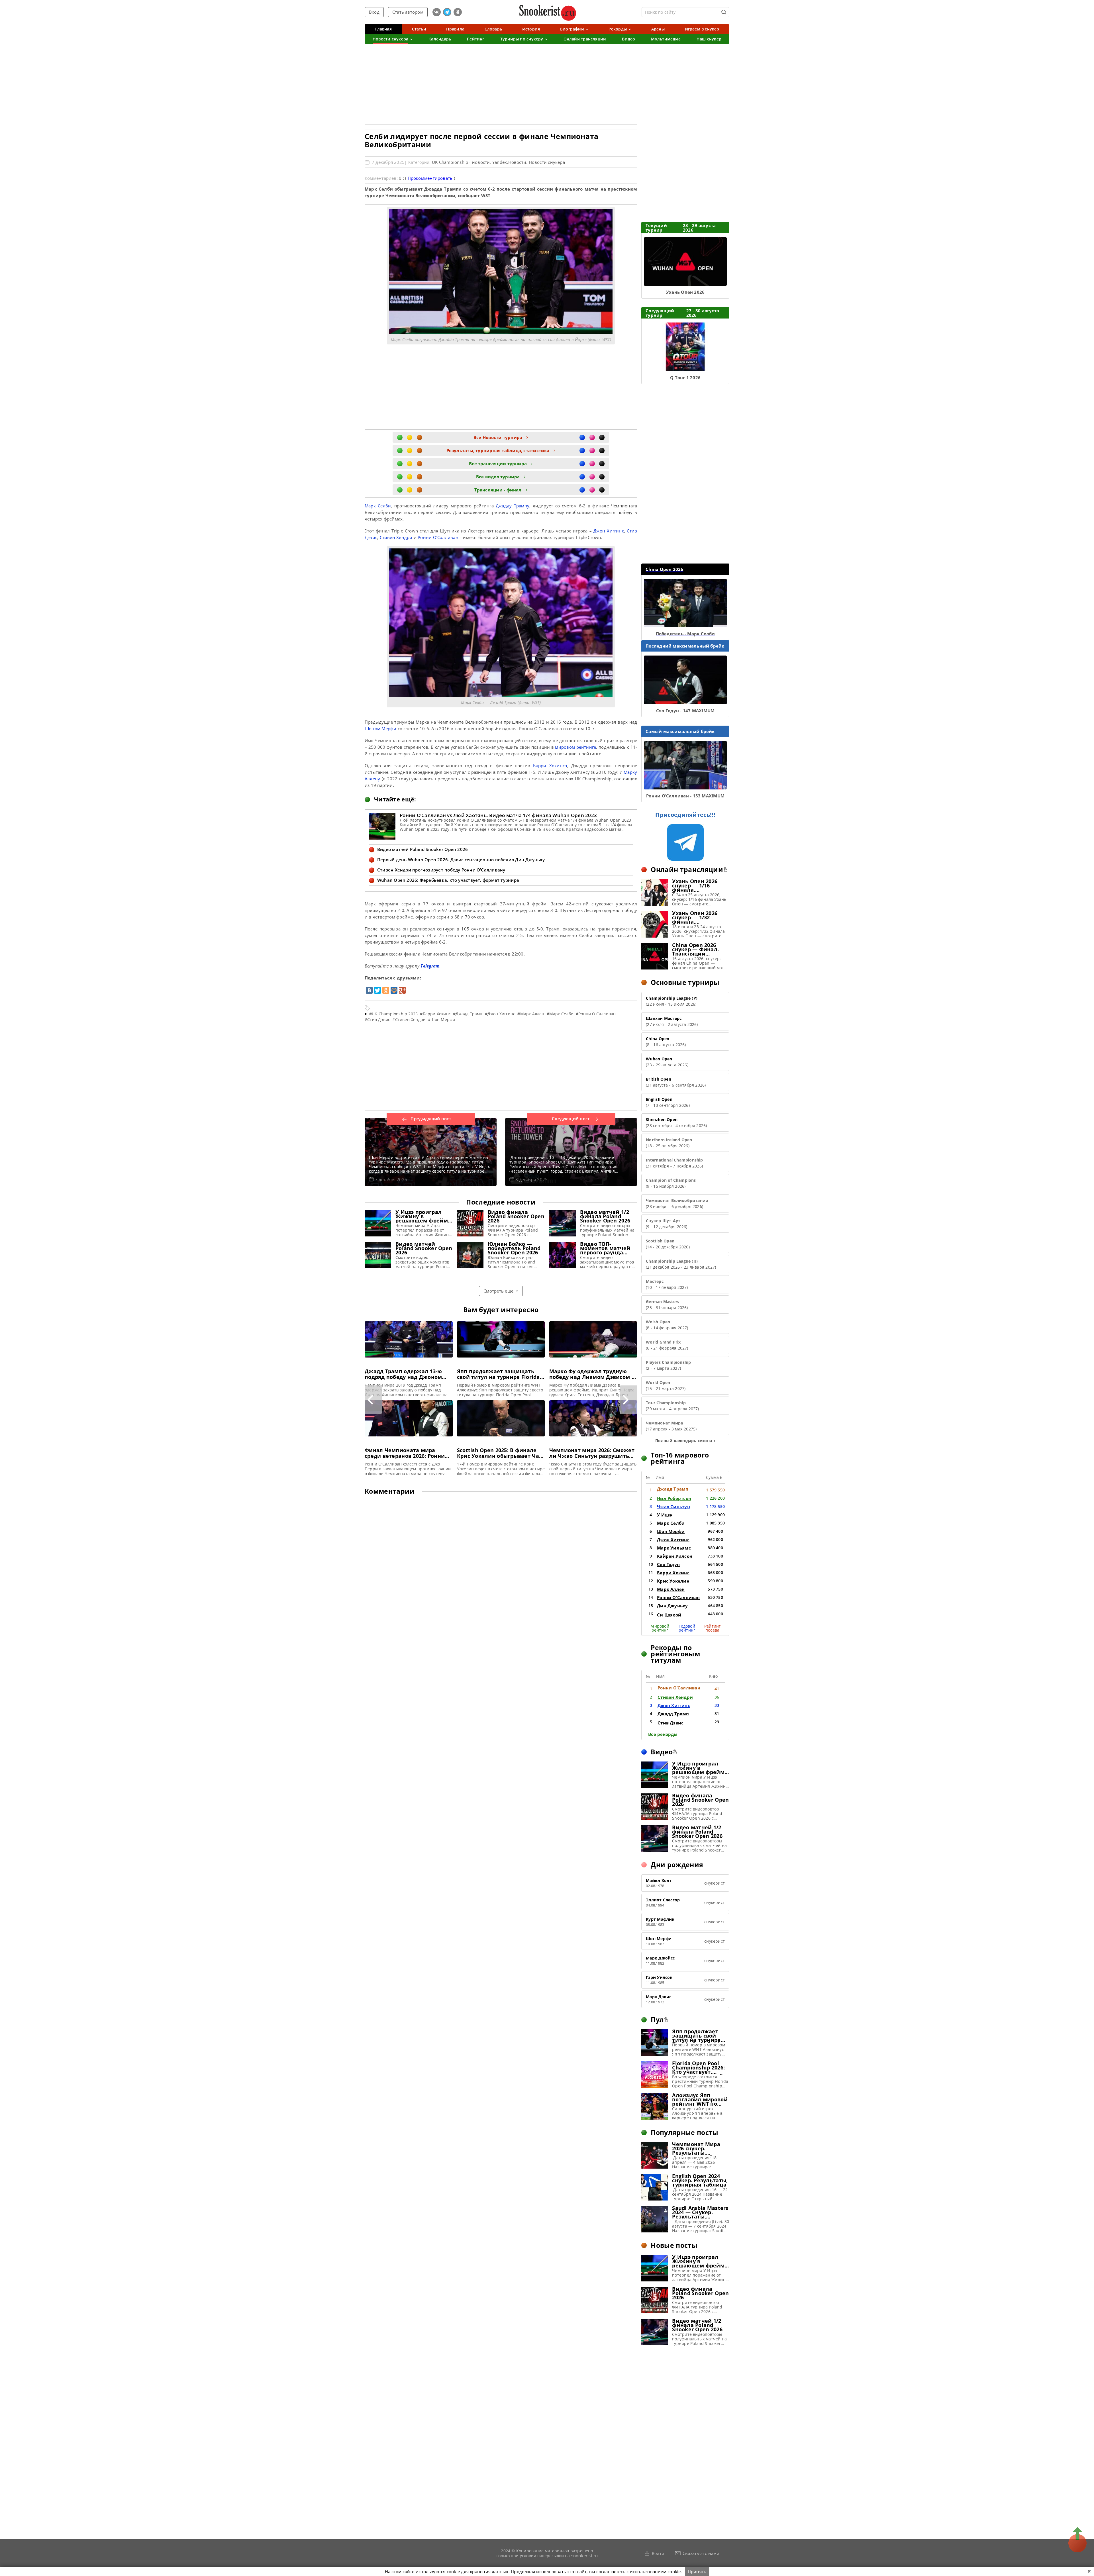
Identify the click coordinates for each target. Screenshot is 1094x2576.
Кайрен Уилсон (675, 1556)
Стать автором (408, 12)
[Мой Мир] (394, 990)
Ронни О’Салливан (438, 537)
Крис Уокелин (673, 1581)
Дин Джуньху (672, 1606)
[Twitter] (377, 990)
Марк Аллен (671, 1589)
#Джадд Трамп (468, 1014)
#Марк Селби (560, 1014)
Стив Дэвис (671, 1723)
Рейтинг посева (712, 1628)
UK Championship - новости (461, 162)
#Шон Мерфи (441, 1019)
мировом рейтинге (575, 747)
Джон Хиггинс (609, 531)
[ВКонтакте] (369, 990)
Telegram (430, 966)
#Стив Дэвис (377, 1019)
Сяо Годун (668, 1564)
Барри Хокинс (673, 1573)
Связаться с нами (701, 2553)
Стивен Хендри (396, 537)
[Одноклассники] (386, 990)
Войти (658, 2553)
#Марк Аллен (531, 1014)
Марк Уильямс (674, 1548)
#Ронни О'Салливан (596, 1014)
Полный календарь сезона (684, 1441)
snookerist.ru (585, 2555)
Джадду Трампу (513, 506)
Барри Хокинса (550, 766)
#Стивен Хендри (409, 1019)
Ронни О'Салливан (678, 1597)
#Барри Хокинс (435, 1014)
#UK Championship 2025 (393, 1014)
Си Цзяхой (669, 1615)
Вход (374, 12)
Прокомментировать (430, 178)
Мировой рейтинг (660, 1628)
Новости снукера (547, 162)
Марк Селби (378, 506)
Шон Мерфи (671, 1531)
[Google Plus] (402, 990)
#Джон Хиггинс (500, 1014)
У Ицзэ (665, 1515)
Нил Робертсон (674, 1498)
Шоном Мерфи (380, 728)
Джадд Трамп (673, 1489)
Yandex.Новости (509, 162)
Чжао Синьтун (673, 1507)
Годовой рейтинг (687, 1628)
